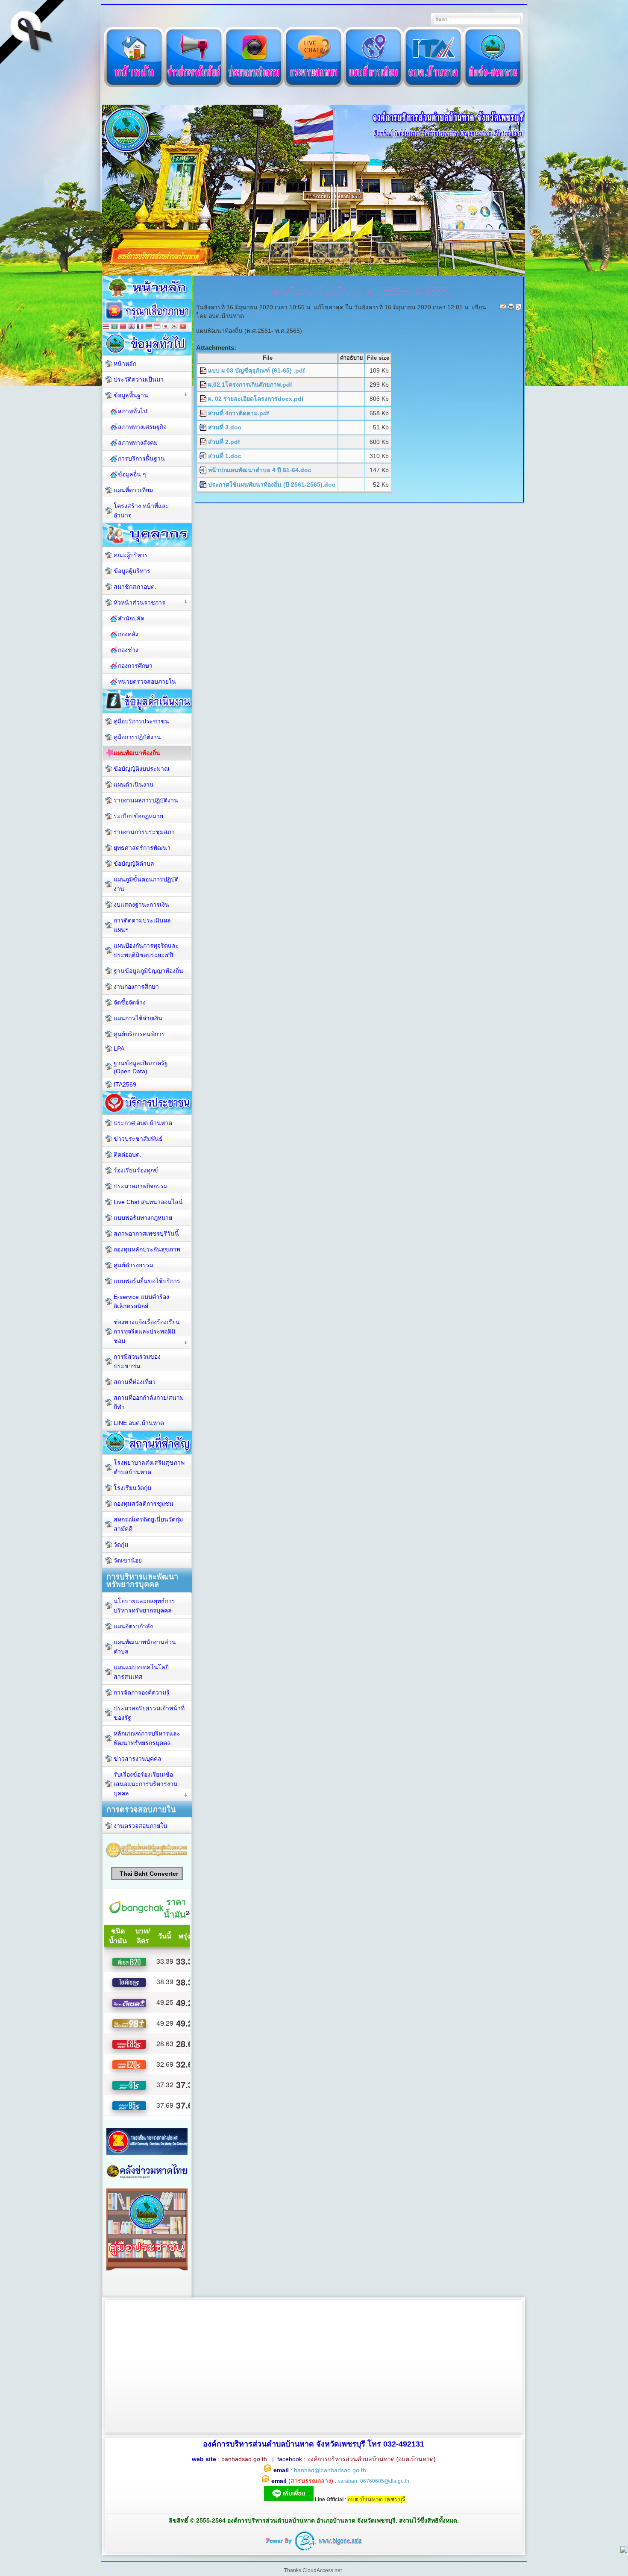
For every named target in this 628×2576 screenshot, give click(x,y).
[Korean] (174, 327)
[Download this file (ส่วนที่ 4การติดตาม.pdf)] (204, 413)
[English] (132, 327)
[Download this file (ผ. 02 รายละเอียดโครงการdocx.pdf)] (204, 399)
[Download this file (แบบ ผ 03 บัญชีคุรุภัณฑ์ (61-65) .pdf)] (204, 370)
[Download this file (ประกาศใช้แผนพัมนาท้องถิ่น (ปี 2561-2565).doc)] (204, 485)
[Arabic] (114, 327)
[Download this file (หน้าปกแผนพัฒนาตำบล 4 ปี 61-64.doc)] (204, 470)
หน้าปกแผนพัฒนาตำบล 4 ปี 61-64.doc (260, 470)
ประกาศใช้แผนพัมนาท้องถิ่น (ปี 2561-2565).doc (272, 485)
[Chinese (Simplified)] (123, 327)
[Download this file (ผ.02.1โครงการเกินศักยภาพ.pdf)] (204, 385)
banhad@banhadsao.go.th (330, 2470)
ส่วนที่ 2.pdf (224, 442)
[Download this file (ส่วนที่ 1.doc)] (204, 456)
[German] (149, 327)
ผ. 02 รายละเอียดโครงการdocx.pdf (256, 399)
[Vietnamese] (183, 327)
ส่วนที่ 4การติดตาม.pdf (239, 413)
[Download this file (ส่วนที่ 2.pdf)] (204, 442)
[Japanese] (166, 327)
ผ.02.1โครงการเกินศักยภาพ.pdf (250, 385)
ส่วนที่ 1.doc (225, 456)
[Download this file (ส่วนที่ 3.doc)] (204, 427)
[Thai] (106, 327)
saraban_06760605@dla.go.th (374, 2481)
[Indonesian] (157, 327)
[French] (140, 327)
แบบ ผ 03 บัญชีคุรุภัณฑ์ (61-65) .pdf (257, 370)
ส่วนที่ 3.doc (225, 427)
